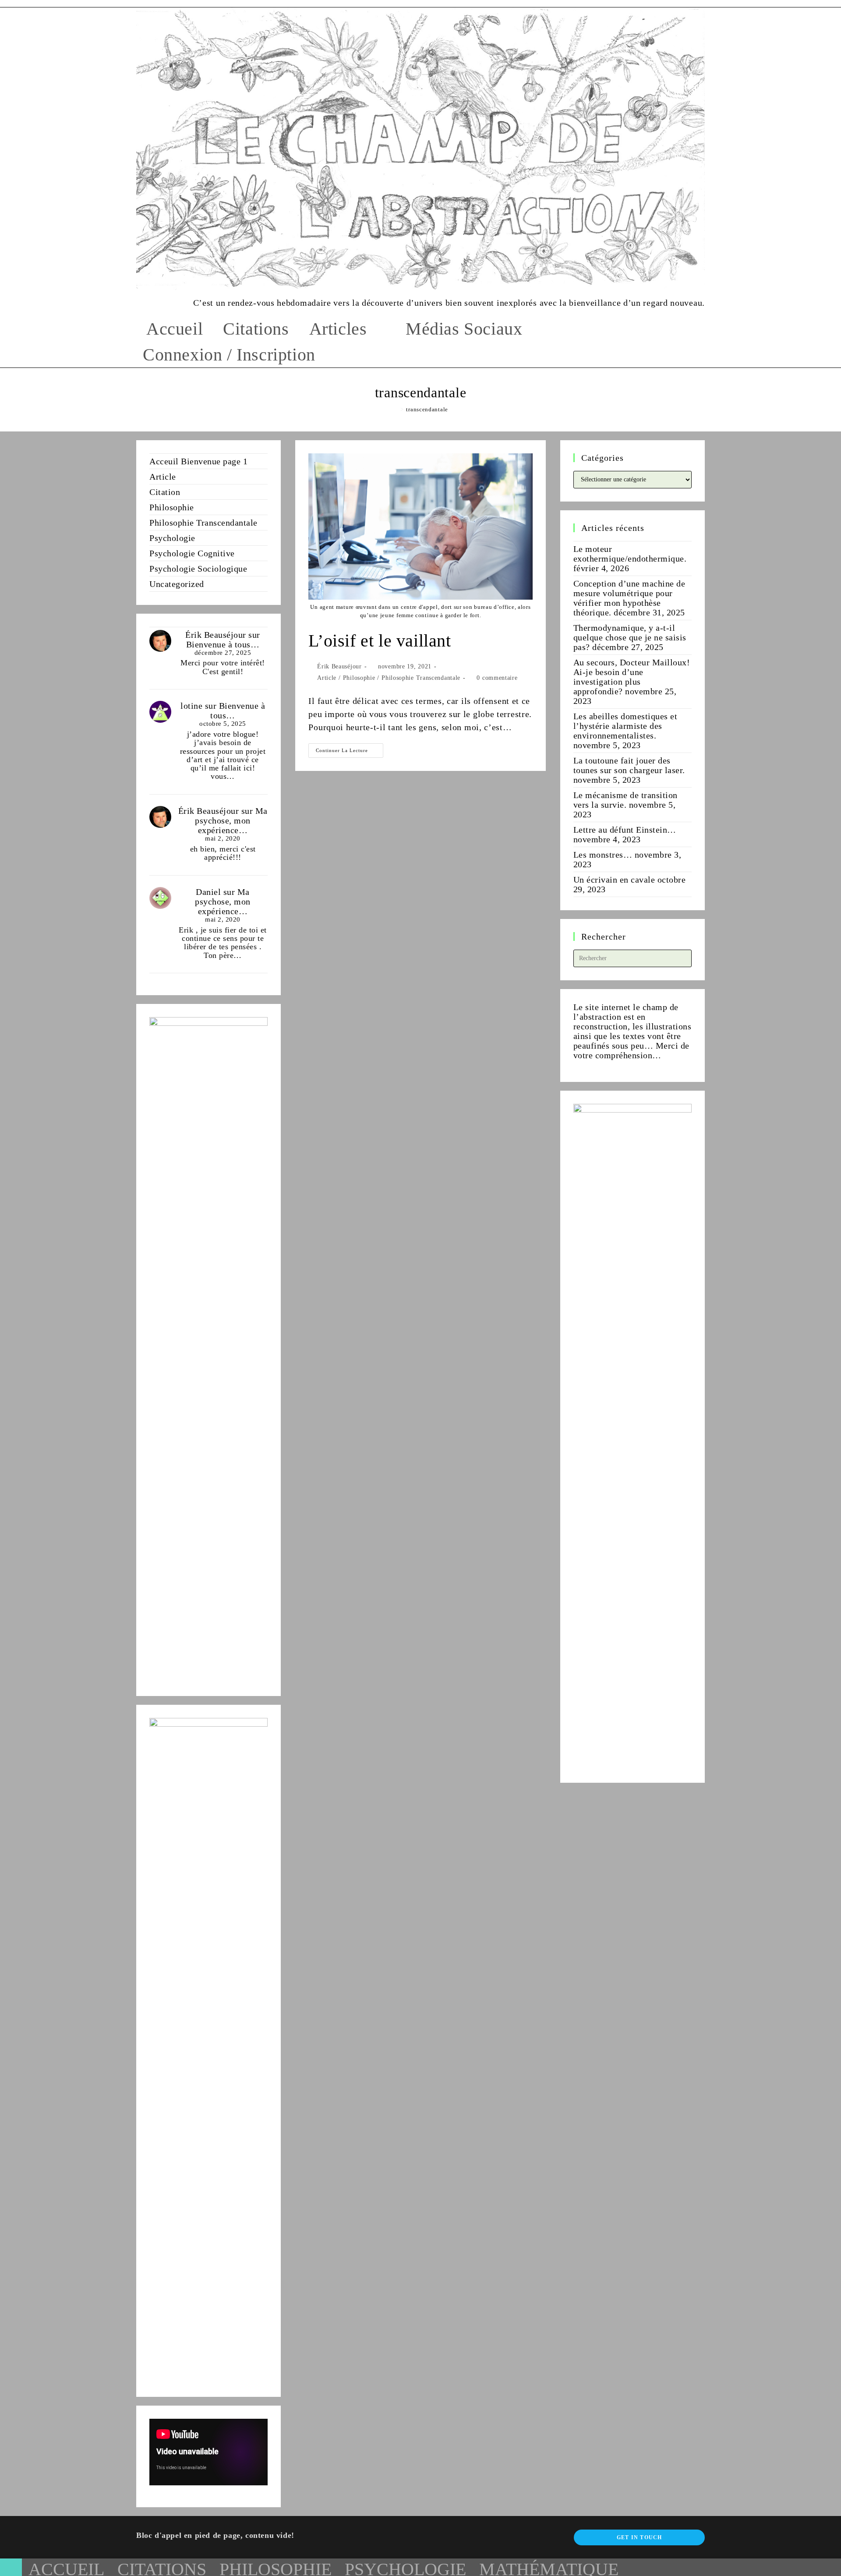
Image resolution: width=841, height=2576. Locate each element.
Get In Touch (639, 2537)
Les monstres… (603, 855)
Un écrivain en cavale (614, 880)
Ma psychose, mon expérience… (231, 820)
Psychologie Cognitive (192, 553)
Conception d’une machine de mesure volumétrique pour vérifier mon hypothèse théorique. (629, 598)
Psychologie (172, 538)
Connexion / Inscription (229, 355)
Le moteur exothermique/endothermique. (630, 554)
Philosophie (359, 678)
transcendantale (427, 409)
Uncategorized (177, 584)
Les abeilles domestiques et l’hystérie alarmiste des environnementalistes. (625, 726)
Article (327, 678)
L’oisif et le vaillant (380, 641)
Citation (165, 492)
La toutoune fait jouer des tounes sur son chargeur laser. (629, 765)
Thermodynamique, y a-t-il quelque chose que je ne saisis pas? (630, 637)
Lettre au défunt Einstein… (625, 830)
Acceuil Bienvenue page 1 (198, 461)
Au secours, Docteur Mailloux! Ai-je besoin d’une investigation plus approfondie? (632, 677)
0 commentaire (497, 678)
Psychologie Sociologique (198, 569)
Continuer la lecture (350, 753)
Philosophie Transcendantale (421, 678)
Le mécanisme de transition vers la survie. (625, 800)
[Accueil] (395, 409)
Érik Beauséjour (339, 666)
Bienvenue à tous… (223, 644)
